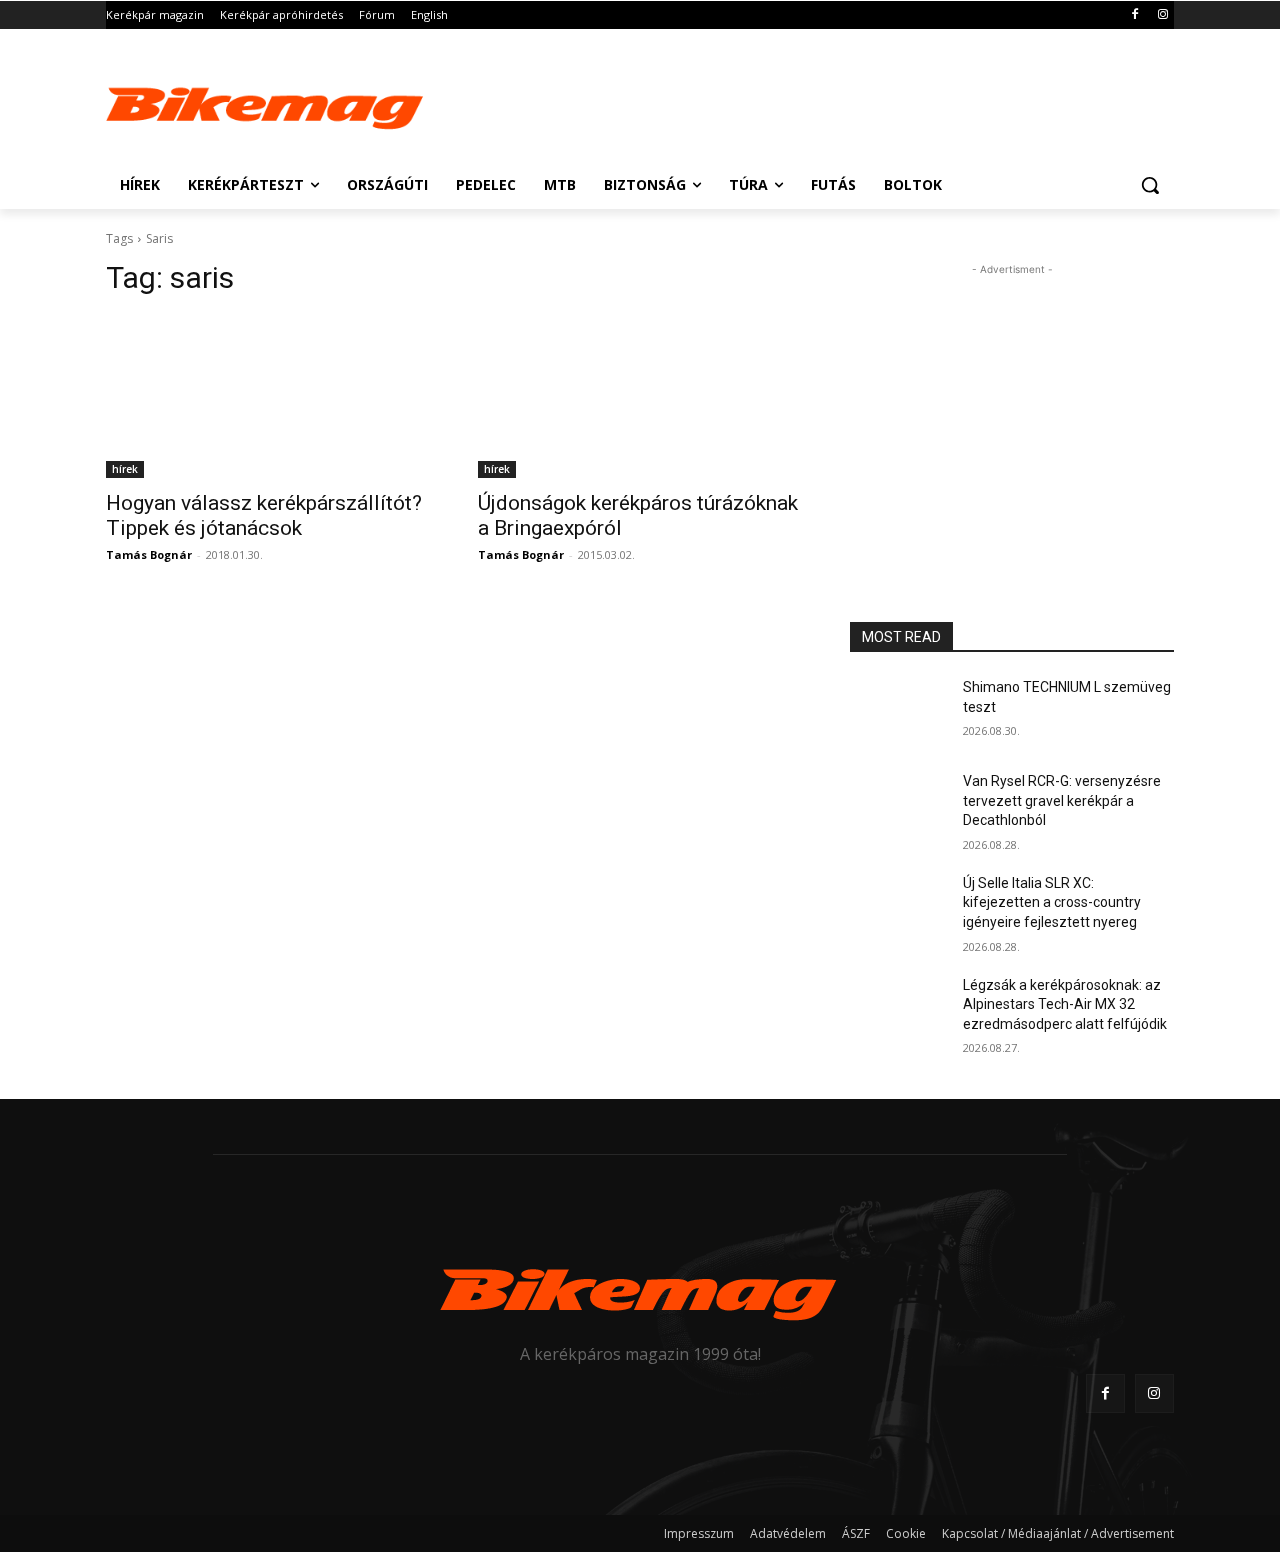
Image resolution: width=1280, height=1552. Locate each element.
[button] (1150, 185)
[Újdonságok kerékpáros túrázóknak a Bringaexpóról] (640, 397)
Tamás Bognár (149, 554)
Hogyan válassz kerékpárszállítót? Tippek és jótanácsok (264, 515)
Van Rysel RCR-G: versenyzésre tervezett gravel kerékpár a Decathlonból (1062, 800)
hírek (125, 469)
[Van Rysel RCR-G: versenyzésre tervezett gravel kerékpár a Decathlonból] (898, 806)
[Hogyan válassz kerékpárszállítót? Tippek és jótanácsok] (268, 397)
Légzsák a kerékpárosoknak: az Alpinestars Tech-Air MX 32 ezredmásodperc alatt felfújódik (1065, 1004)
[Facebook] (1134, 15)
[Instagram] (1162, 15)
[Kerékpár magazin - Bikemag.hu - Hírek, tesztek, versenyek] (266, 104)
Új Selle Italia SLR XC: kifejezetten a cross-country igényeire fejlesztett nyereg (1052, 902)
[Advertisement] (790, 102)
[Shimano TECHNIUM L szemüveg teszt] (898, 712)
